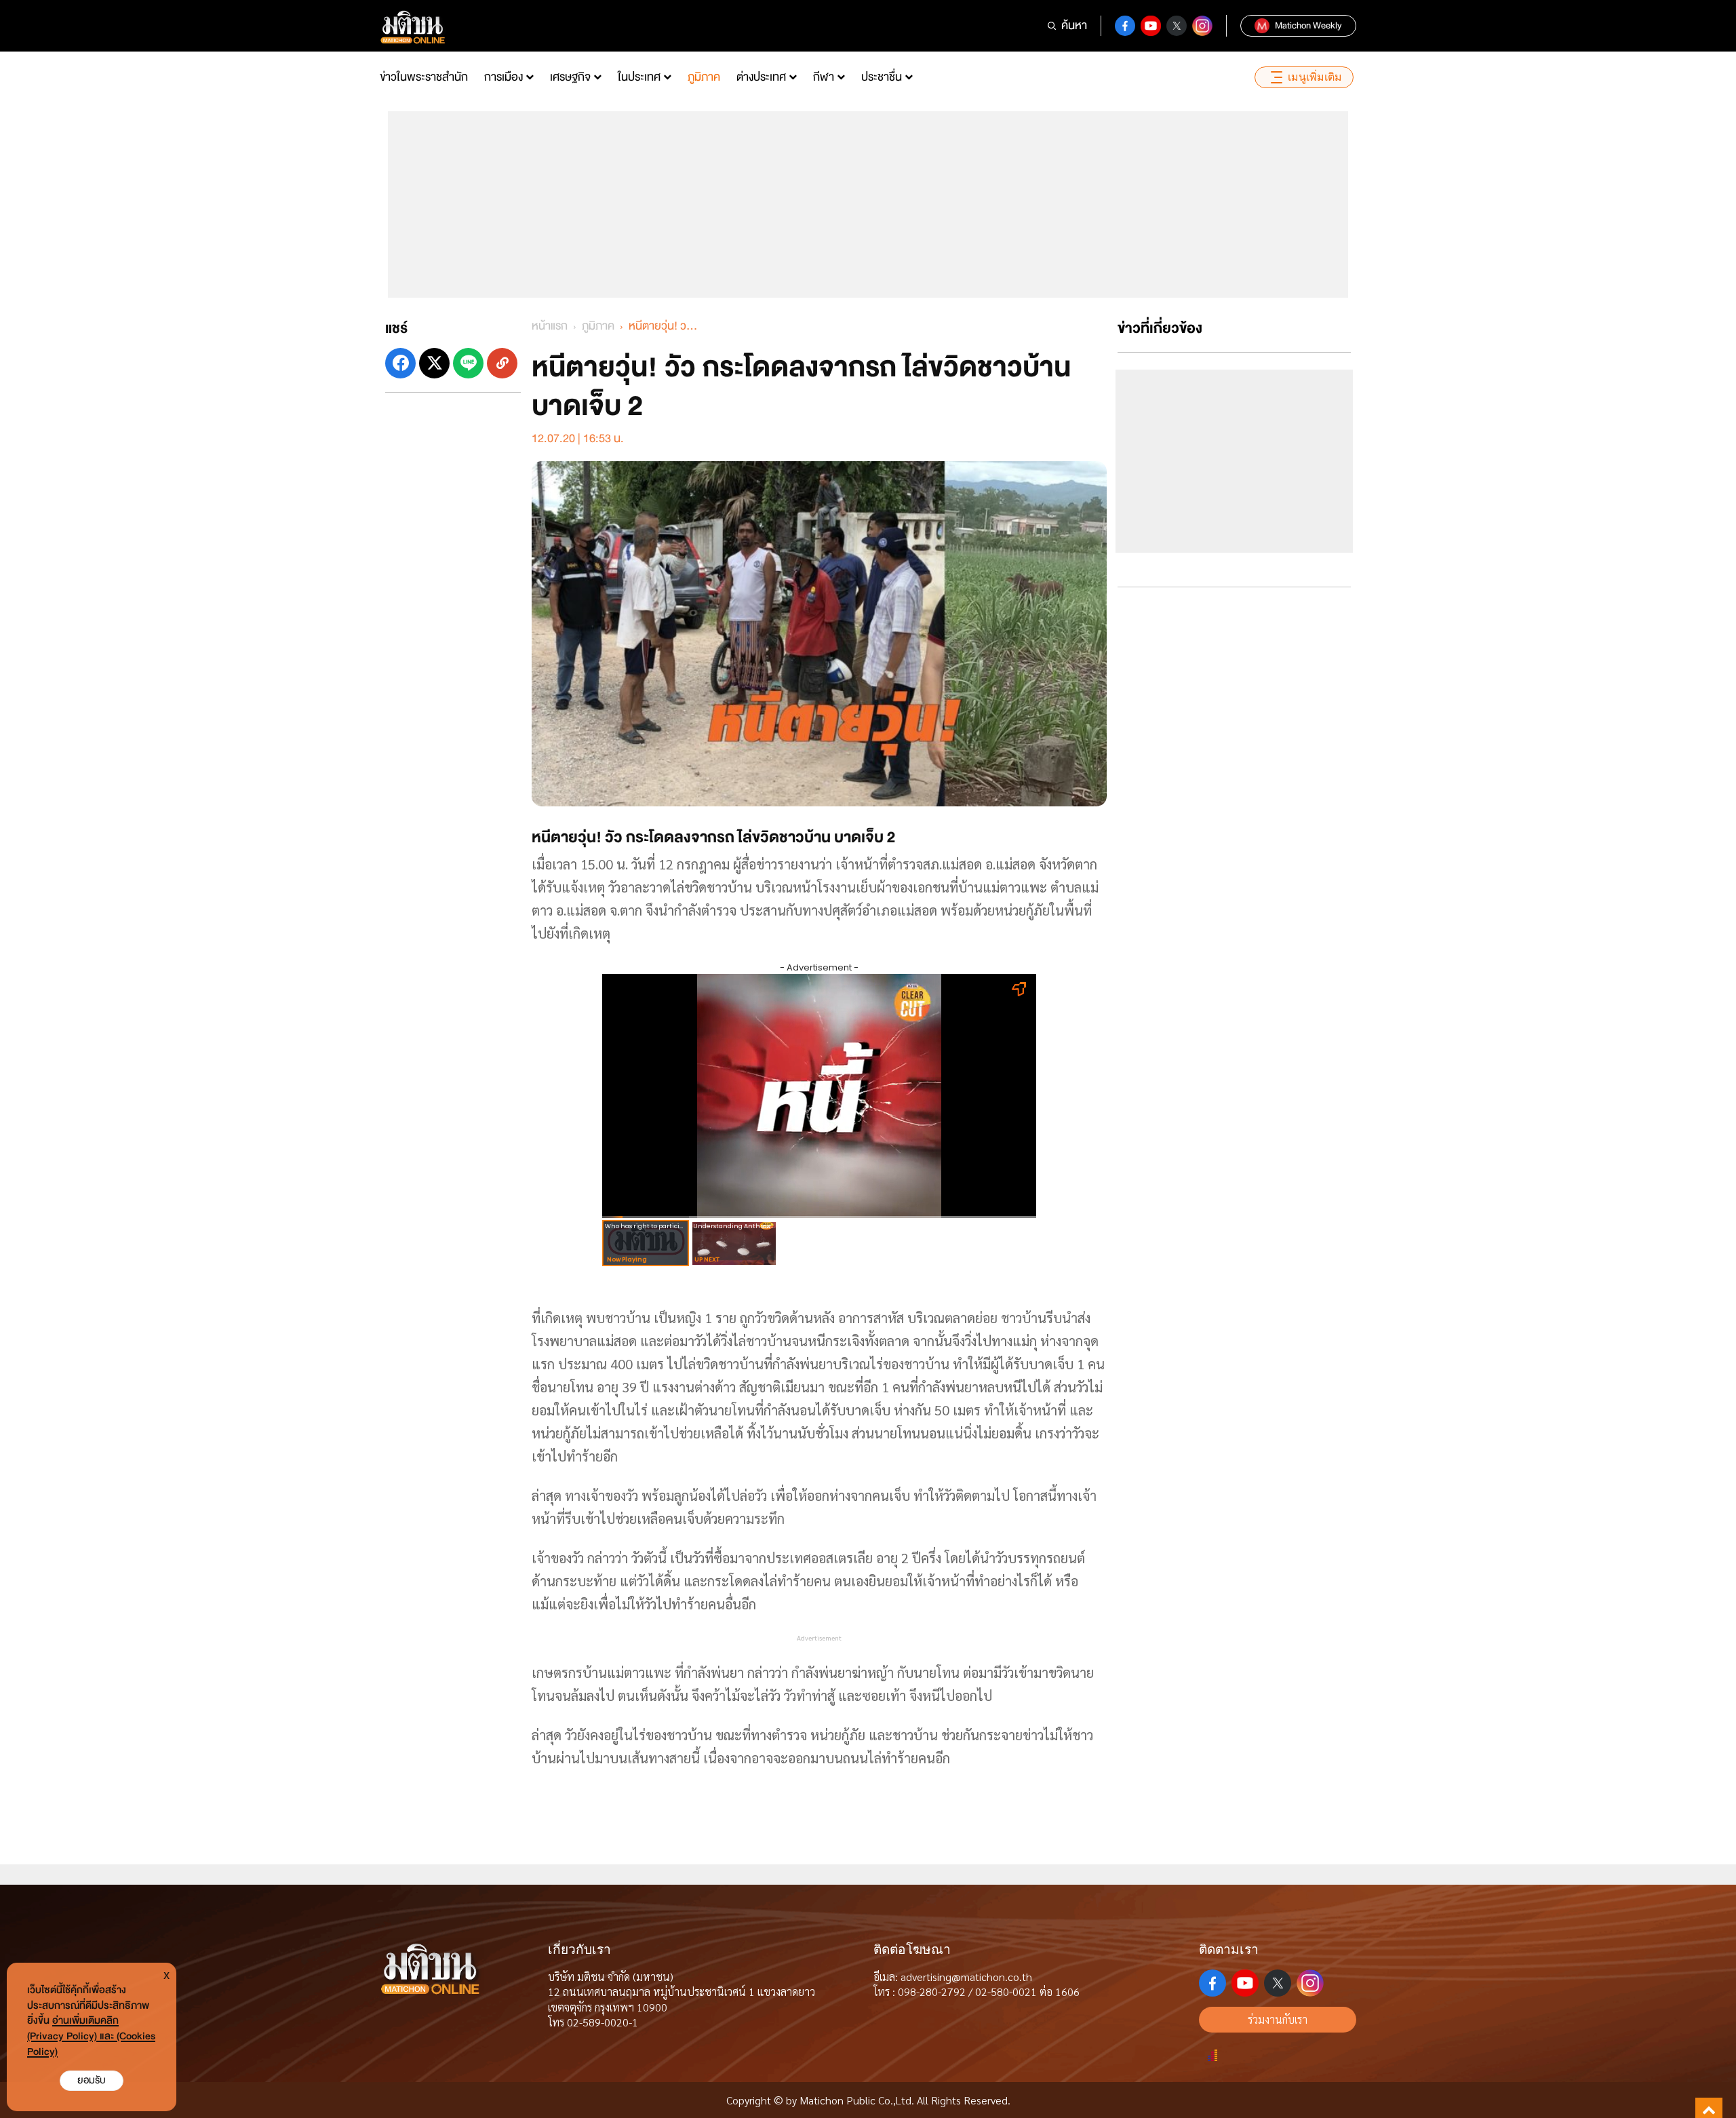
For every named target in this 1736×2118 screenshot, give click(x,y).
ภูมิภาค (704, 77)
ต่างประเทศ (761, 77)
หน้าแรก (550, 326)
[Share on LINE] (468, 363)
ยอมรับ (92, 2080)
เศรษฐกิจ (570, 77)
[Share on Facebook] (400, 363)
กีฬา (824, 77)
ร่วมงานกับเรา (1278, 2019)
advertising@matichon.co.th (966, 1977)
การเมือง (504, 77)
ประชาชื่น (882, 77)
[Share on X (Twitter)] (434, 363)
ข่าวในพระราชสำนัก (424, 77)
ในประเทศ (639, 77)
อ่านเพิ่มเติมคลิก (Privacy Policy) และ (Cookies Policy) (91, 2036)
